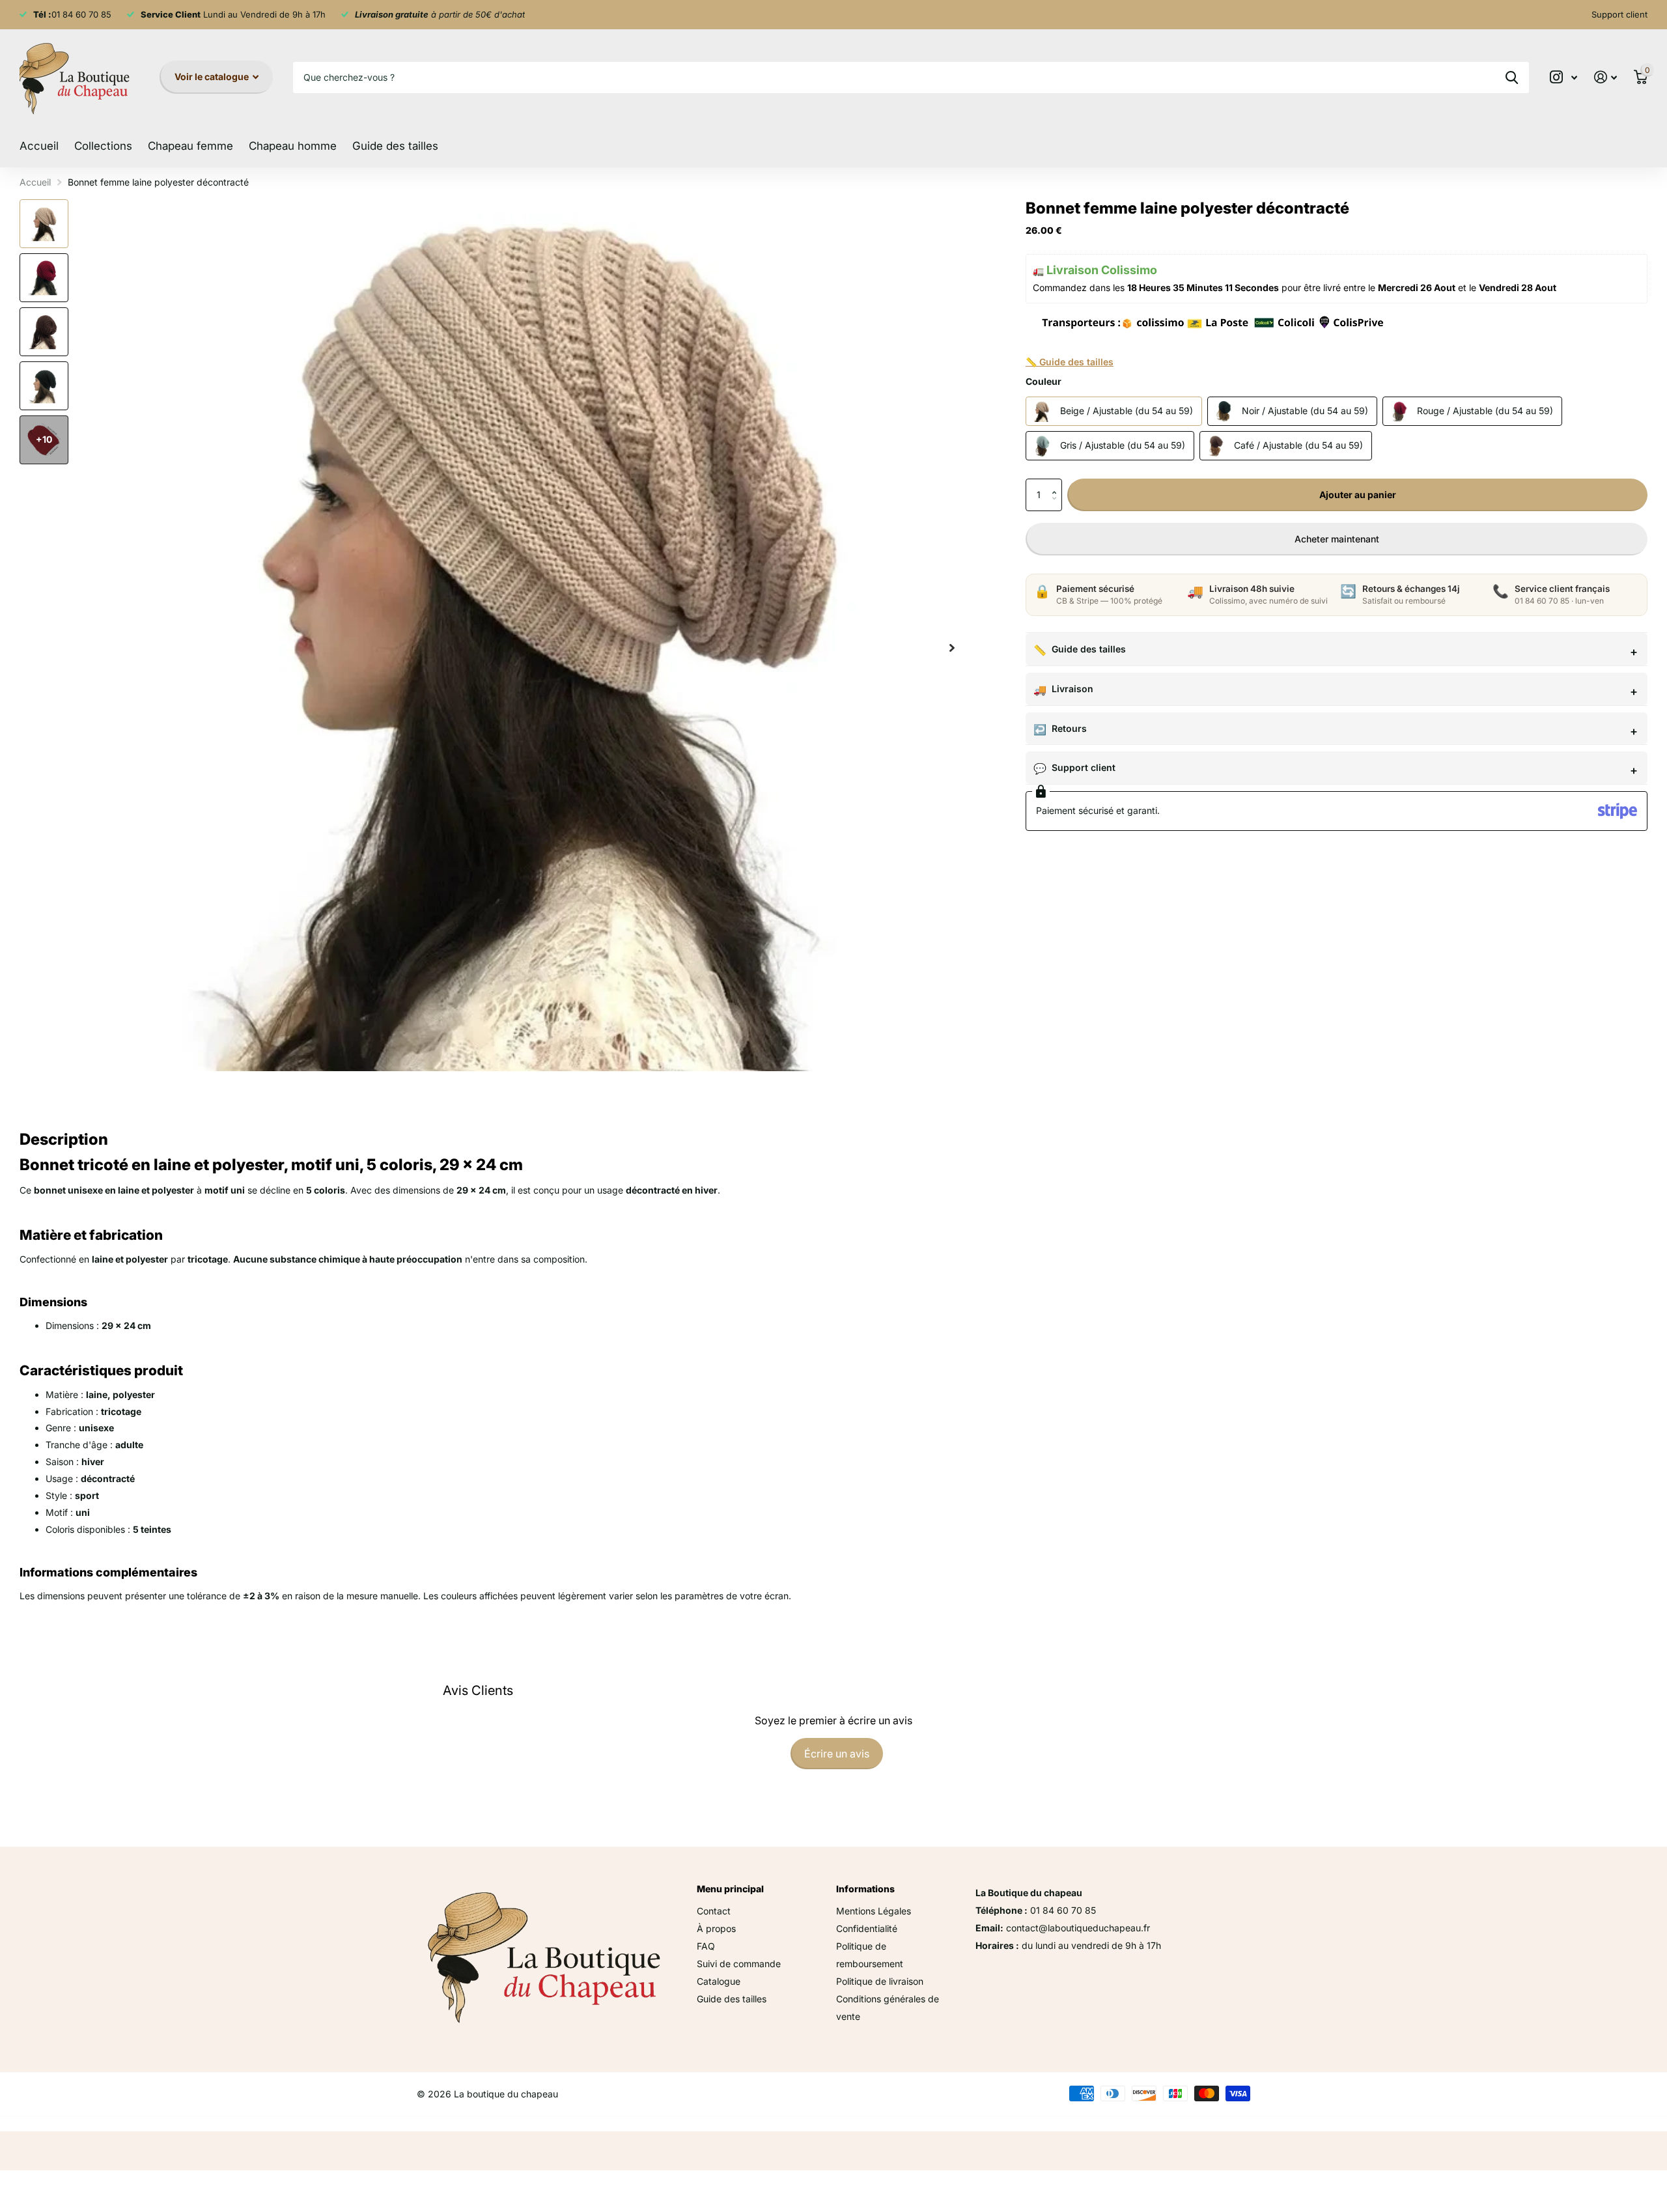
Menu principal (730, 1889)
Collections (103, 146)
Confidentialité (867, 1928)
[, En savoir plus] (1563, 77)
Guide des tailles (395, 146)
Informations (865, 1889)
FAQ (706, 1946)
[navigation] (44, 224)
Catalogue (719, 1981)
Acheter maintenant (1337, 539)
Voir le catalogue (213, 77)
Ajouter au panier (1358, 495)
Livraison (1072, 689)
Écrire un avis (837, 1754)
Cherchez (1512, 77)
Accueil (39, 146)
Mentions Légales (874, 1911)
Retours (1069, 728)
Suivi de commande (739, 1964)
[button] (1057, 483)
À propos (716, 1928)
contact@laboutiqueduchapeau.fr (1078, 1928)
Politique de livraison (880, 1981)
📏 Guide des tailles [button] (1070, 362)
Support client (1084, 767)
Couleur (1044, 381)
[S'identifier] (1605, 77)
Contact (714, 1911)
